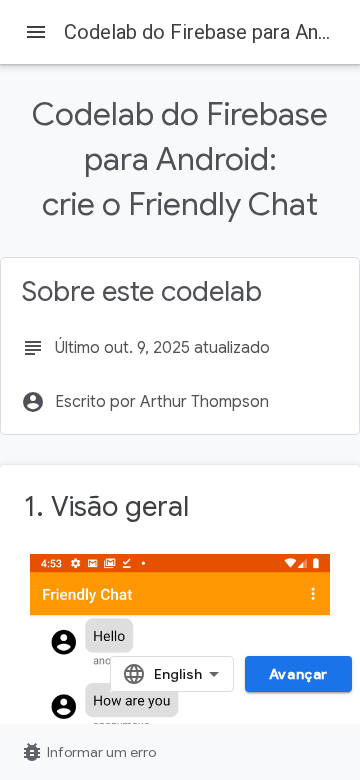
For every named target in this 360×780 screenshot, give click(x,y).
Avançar (298, 674)
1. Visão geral (106, 506)
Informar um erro (88, 752)
